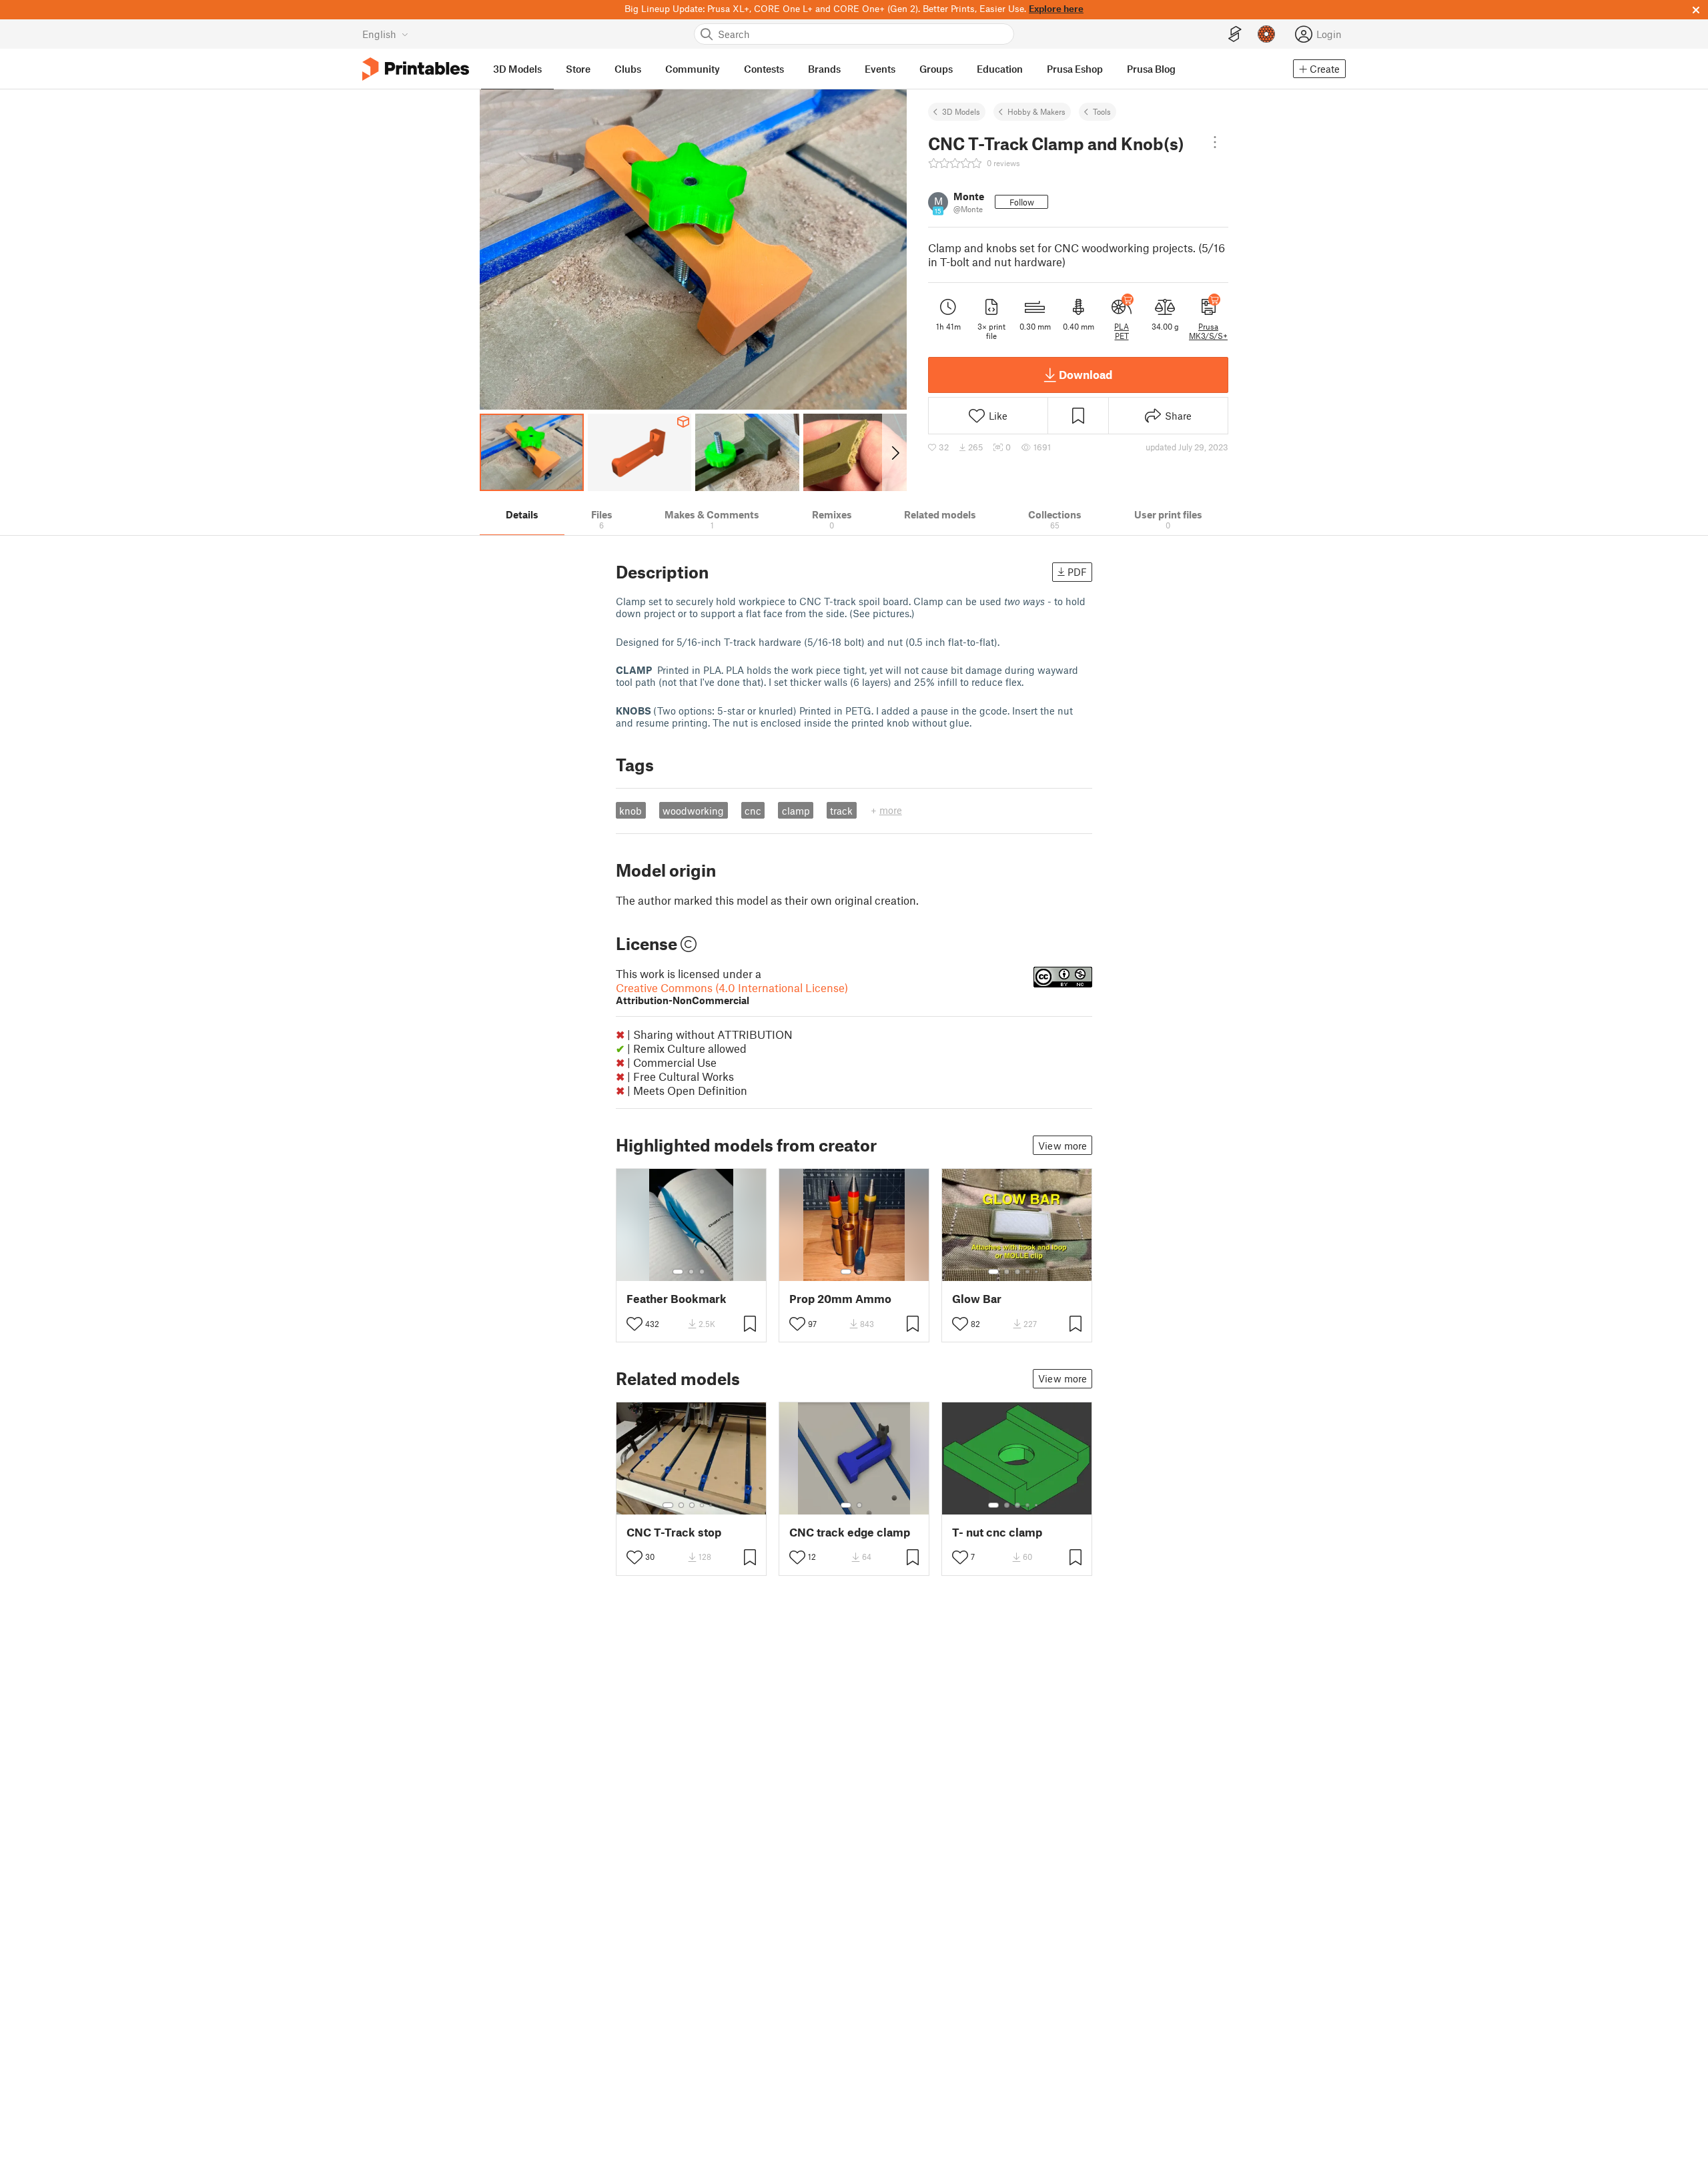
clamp (796, 811)
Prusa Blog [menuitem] (1151, 69)
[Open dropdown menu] (1215, 142)
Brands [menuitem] (824, 69)
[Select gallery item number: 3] (702, 1272)
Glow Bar (977, 1299)
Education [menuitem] (1000, 69)
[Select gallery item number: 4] (1028, 1272)
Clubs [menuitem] (628, 69)
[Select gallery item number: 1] (678, 1272)
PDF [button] (1077, 572)
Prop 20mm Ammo (840, 1299)
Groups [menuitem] (936, 69)
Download (1086, 374)
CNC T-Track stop (674, 1532)
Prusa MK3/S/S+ (1208, 331)
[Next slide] (894, 452)
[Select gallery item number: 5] (1037, 1272)
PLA (1122, 326)
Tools (1102, 111)
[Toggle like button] (634, 1324)
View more (1062, 1146)
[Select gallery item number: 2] (691, 1272)
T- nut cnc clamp (997, 1532)
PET (1122, 336)
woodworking (693, 811)
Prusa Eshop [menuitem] (1075, 69)
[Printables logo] (416, 69)
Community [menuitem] (693, 69)
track (841, 811)
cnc (753, 811)
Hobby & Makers (1036, 111)
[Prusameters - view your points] (1266, 34)
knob (630, 811)
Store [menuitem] (578, 69)
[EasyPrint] (1235, 34)
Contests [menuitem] (764, 69)
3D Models (961, 111)
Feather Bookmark (677, 1299)
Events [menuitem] (880, 69)
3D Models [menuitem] (517, 69)
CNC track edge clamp (850, 1532)
